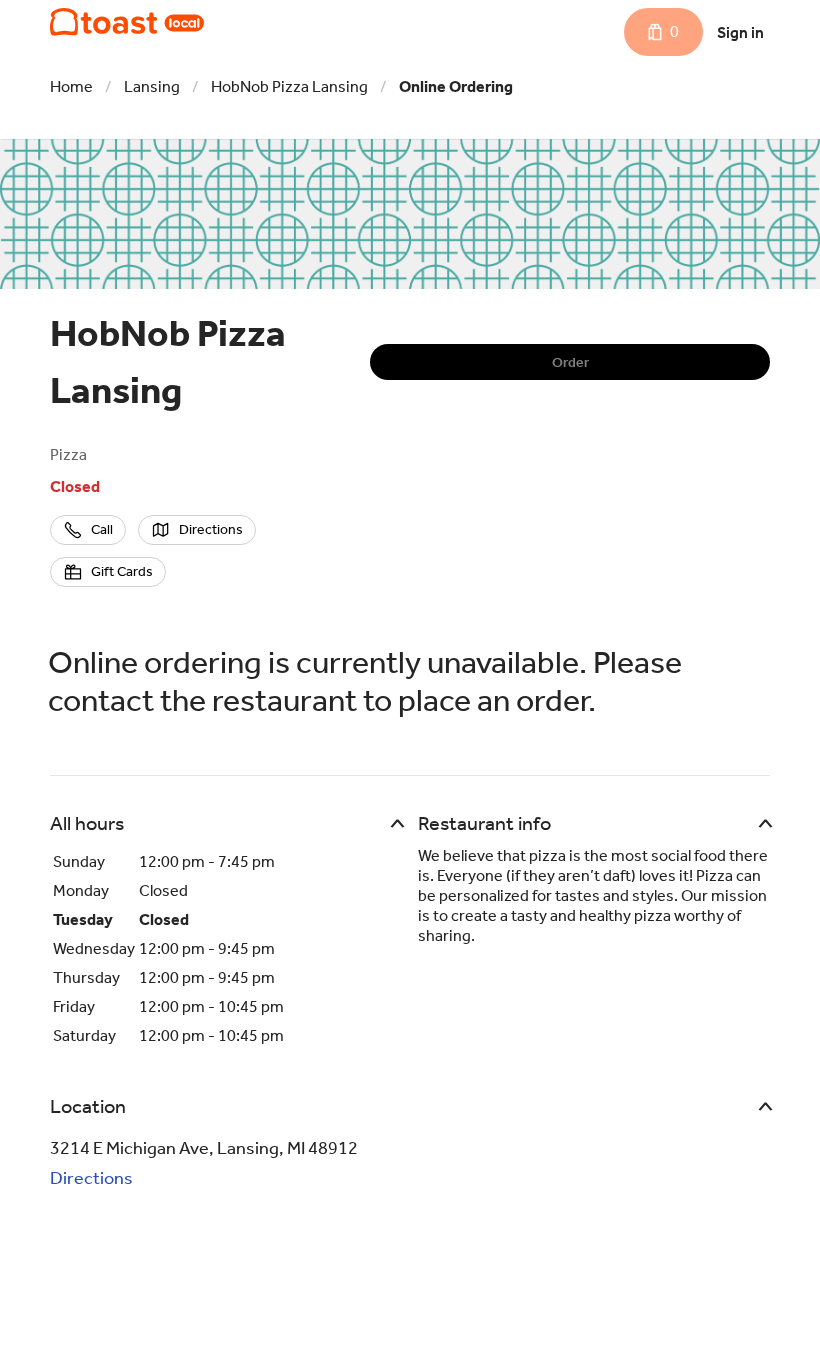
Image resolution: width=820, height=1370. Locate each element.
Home (71, 86)
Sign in (740, 32)
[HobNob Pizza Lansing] (127, 22)
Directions (91, 1178)
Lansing (152, 86)
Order (570, 362)
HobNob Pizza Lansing (289, 86)
